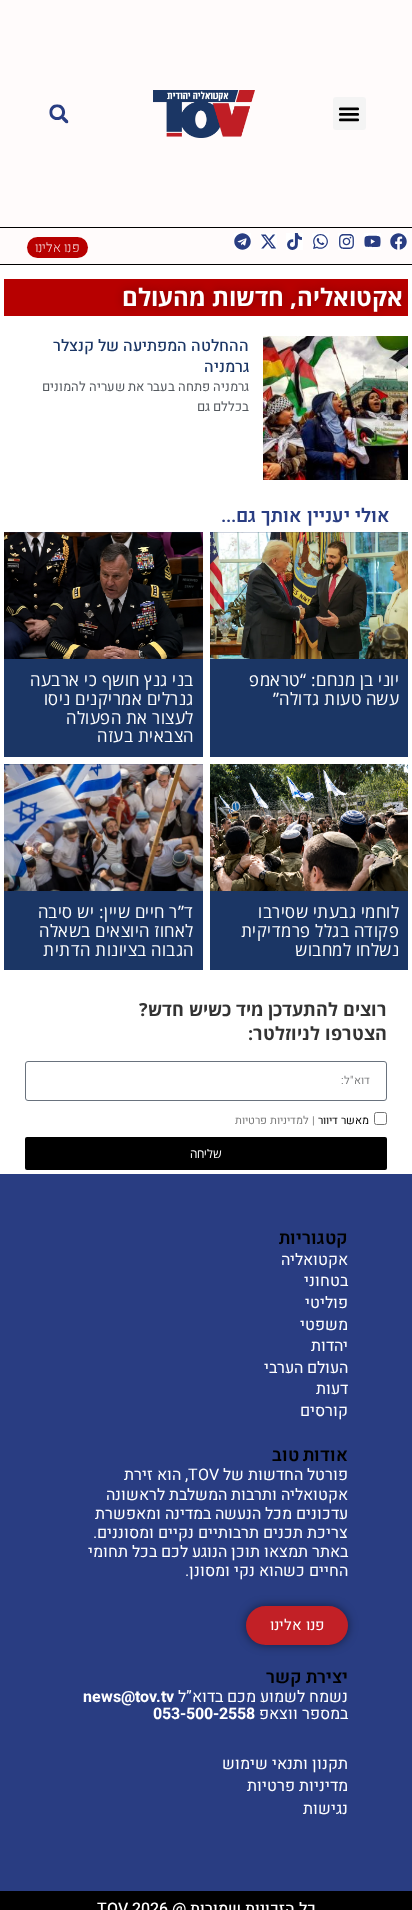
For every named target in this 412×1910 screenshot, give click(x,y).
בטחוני (326, 1282)
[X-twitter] (268, 241)
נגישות (325, 1809)
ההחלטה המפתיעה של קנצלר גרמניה (151, 356)
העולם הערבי (306, 1369)
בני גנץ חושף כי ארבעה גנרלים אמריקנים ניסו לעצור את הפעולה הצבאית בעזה (112, 707)
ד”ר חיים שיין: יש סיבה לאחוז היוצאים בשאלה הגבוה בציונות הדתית (116, 930)
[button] (349, 113)
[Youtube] (372, 241)
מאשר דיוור (302, 1120)
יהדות (329, 1347)
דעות (332, 1390)
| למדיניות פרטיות (275, 1120)
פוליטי (326, 1304)
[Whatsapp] (320, 241)
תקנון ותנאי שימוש (285, 1764)
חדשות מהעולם (203, 296)
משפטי (324, 1326)
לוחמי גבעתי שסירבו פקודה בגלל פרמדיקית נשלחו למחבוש (320, 930)
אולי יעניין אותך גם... (305, 516)
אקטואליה (350, 296)
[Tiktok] (294, 241)
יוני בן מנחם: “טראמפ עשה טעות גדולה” (324, 689)
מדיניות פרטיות (297, 1786)
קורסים (324, 1412)
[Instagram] (346, 241)
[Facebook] (398, 241)
